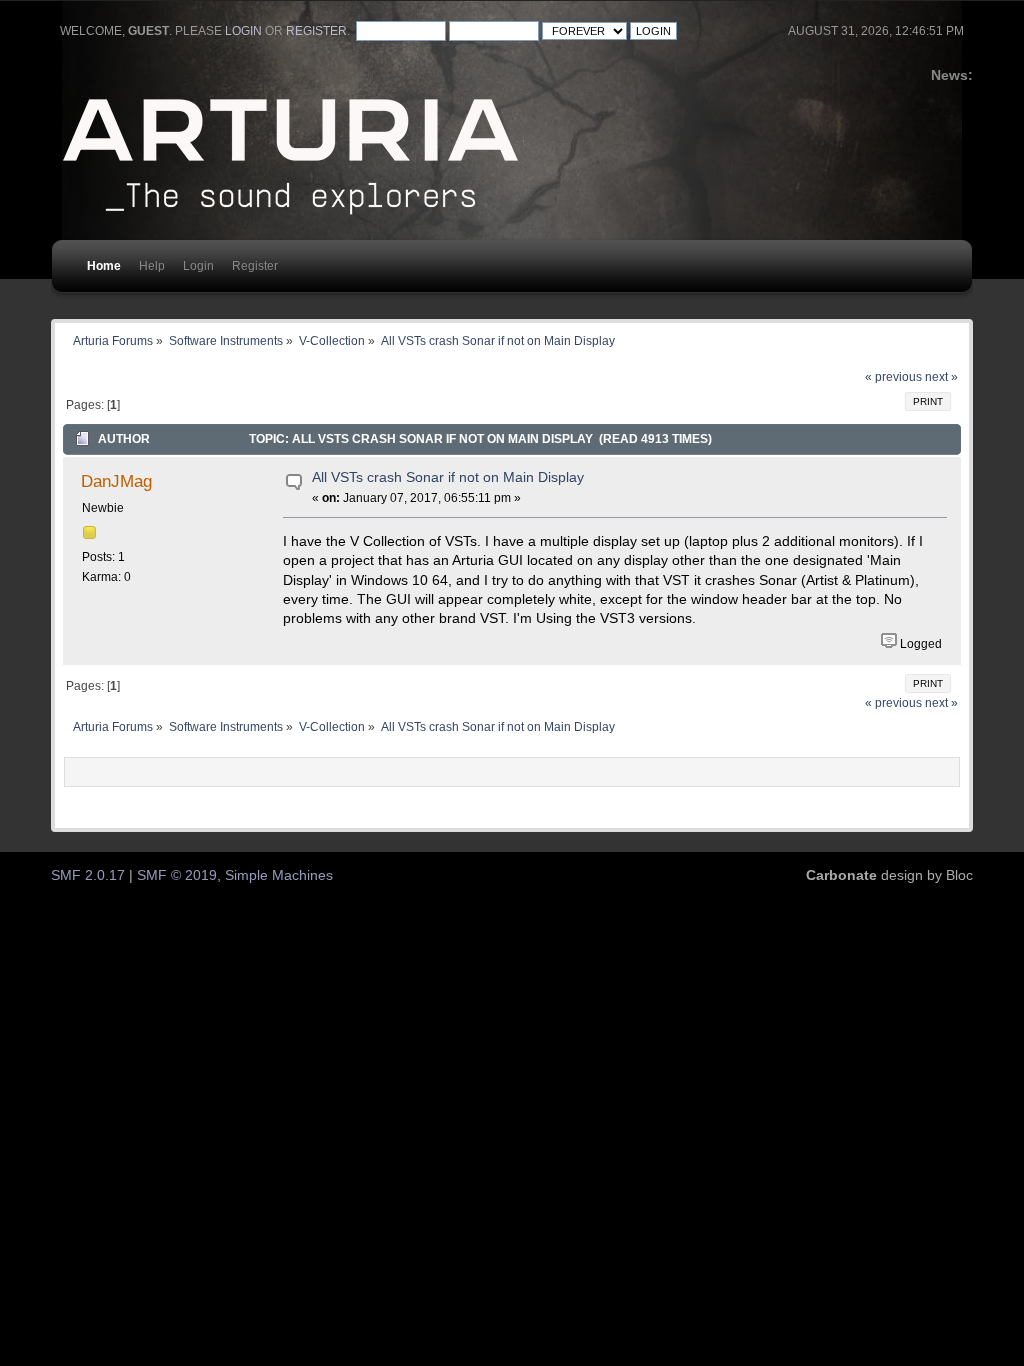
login (243, 31)
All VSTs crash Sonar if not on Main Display (448, 477)
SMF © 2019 (177, 875)
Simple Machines (279, 875)
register (316, 31)
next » (941, 377)
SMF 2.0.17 (88, 875)
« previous (893, 377)
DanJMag (116, 481)
